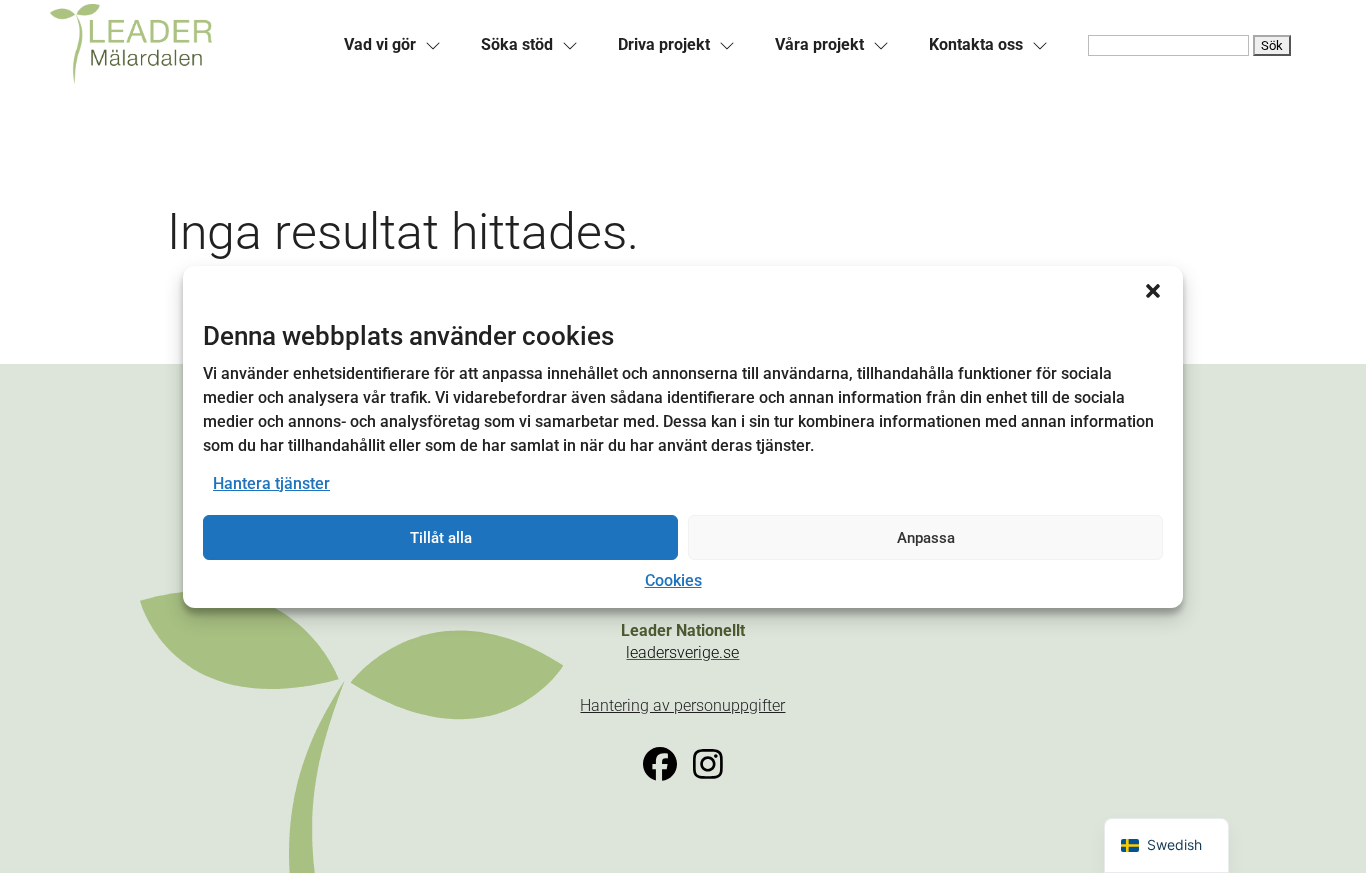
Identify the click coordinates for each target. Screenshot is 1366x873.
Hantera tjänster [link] (271, 483)
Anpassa (926, 538)
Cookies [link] (673, 580)
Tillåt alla (441, 538)
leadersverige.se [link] (682, 652)
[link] (184, 45)
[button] (1153, 290)
